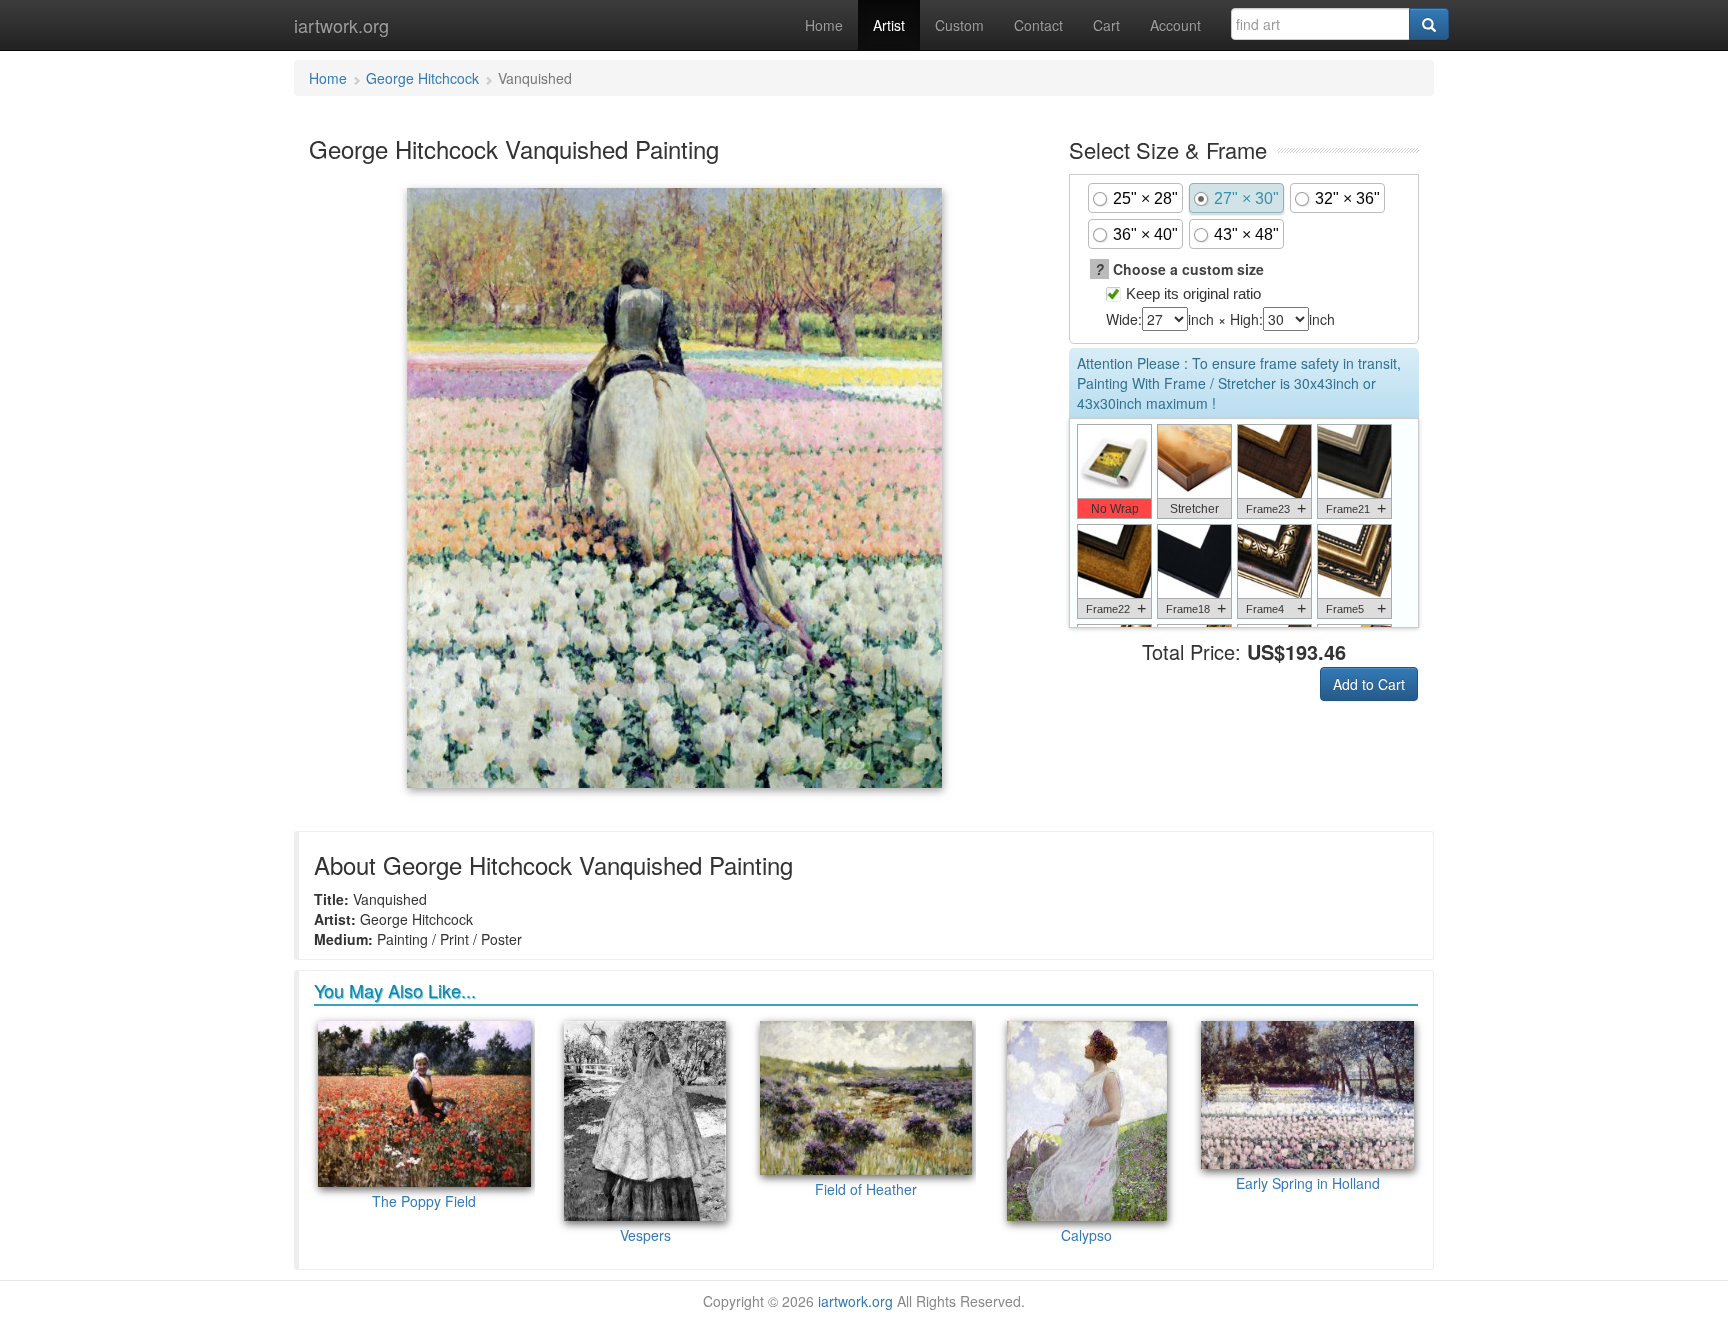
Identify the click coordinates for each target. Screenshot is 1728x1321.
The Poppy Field (424, 1201)
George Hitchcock (422, 78)
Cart (1106, 25)
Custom (959, 25)
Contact (1038, 25)
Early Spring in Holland (1308, 1183)
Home (824, 25)
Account (1175, 25)
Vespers (645, 1235)
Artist (889, 25)
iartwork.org (341, 25)
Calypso (1086, 1235)
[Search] (1429, 24)
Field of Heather (866, 1189)
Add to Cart (1369, 684)
